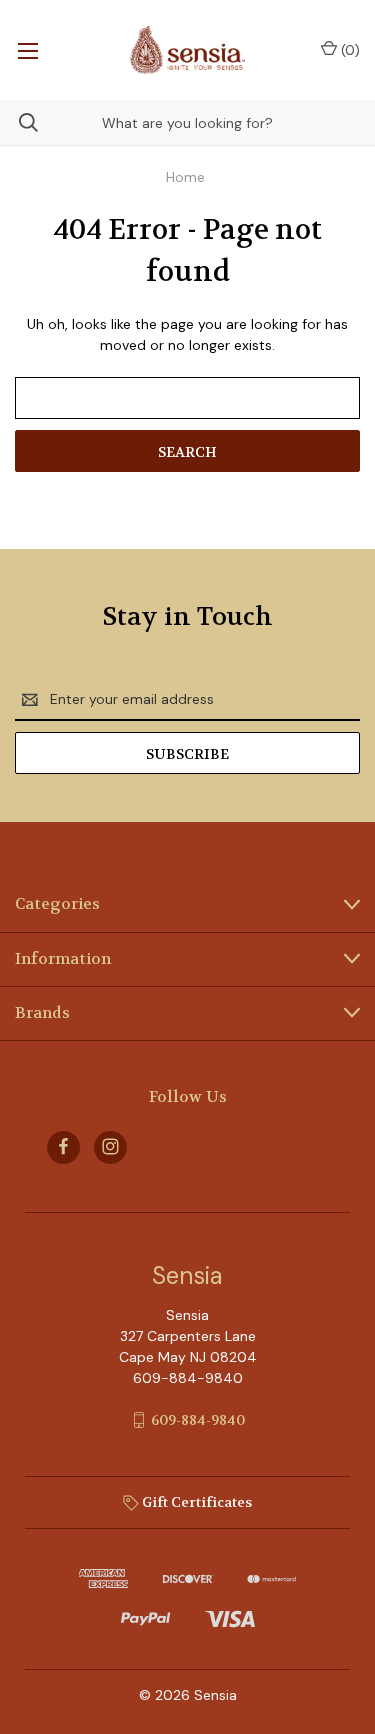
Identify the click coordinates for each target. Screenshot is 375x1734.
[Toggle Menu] (27, 50)
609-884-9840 (198, 1420)
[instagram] (110, 1146)
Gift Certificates (195, 1502)
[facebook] (63, 1146)
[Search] (19, 122)
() (348, 50)
